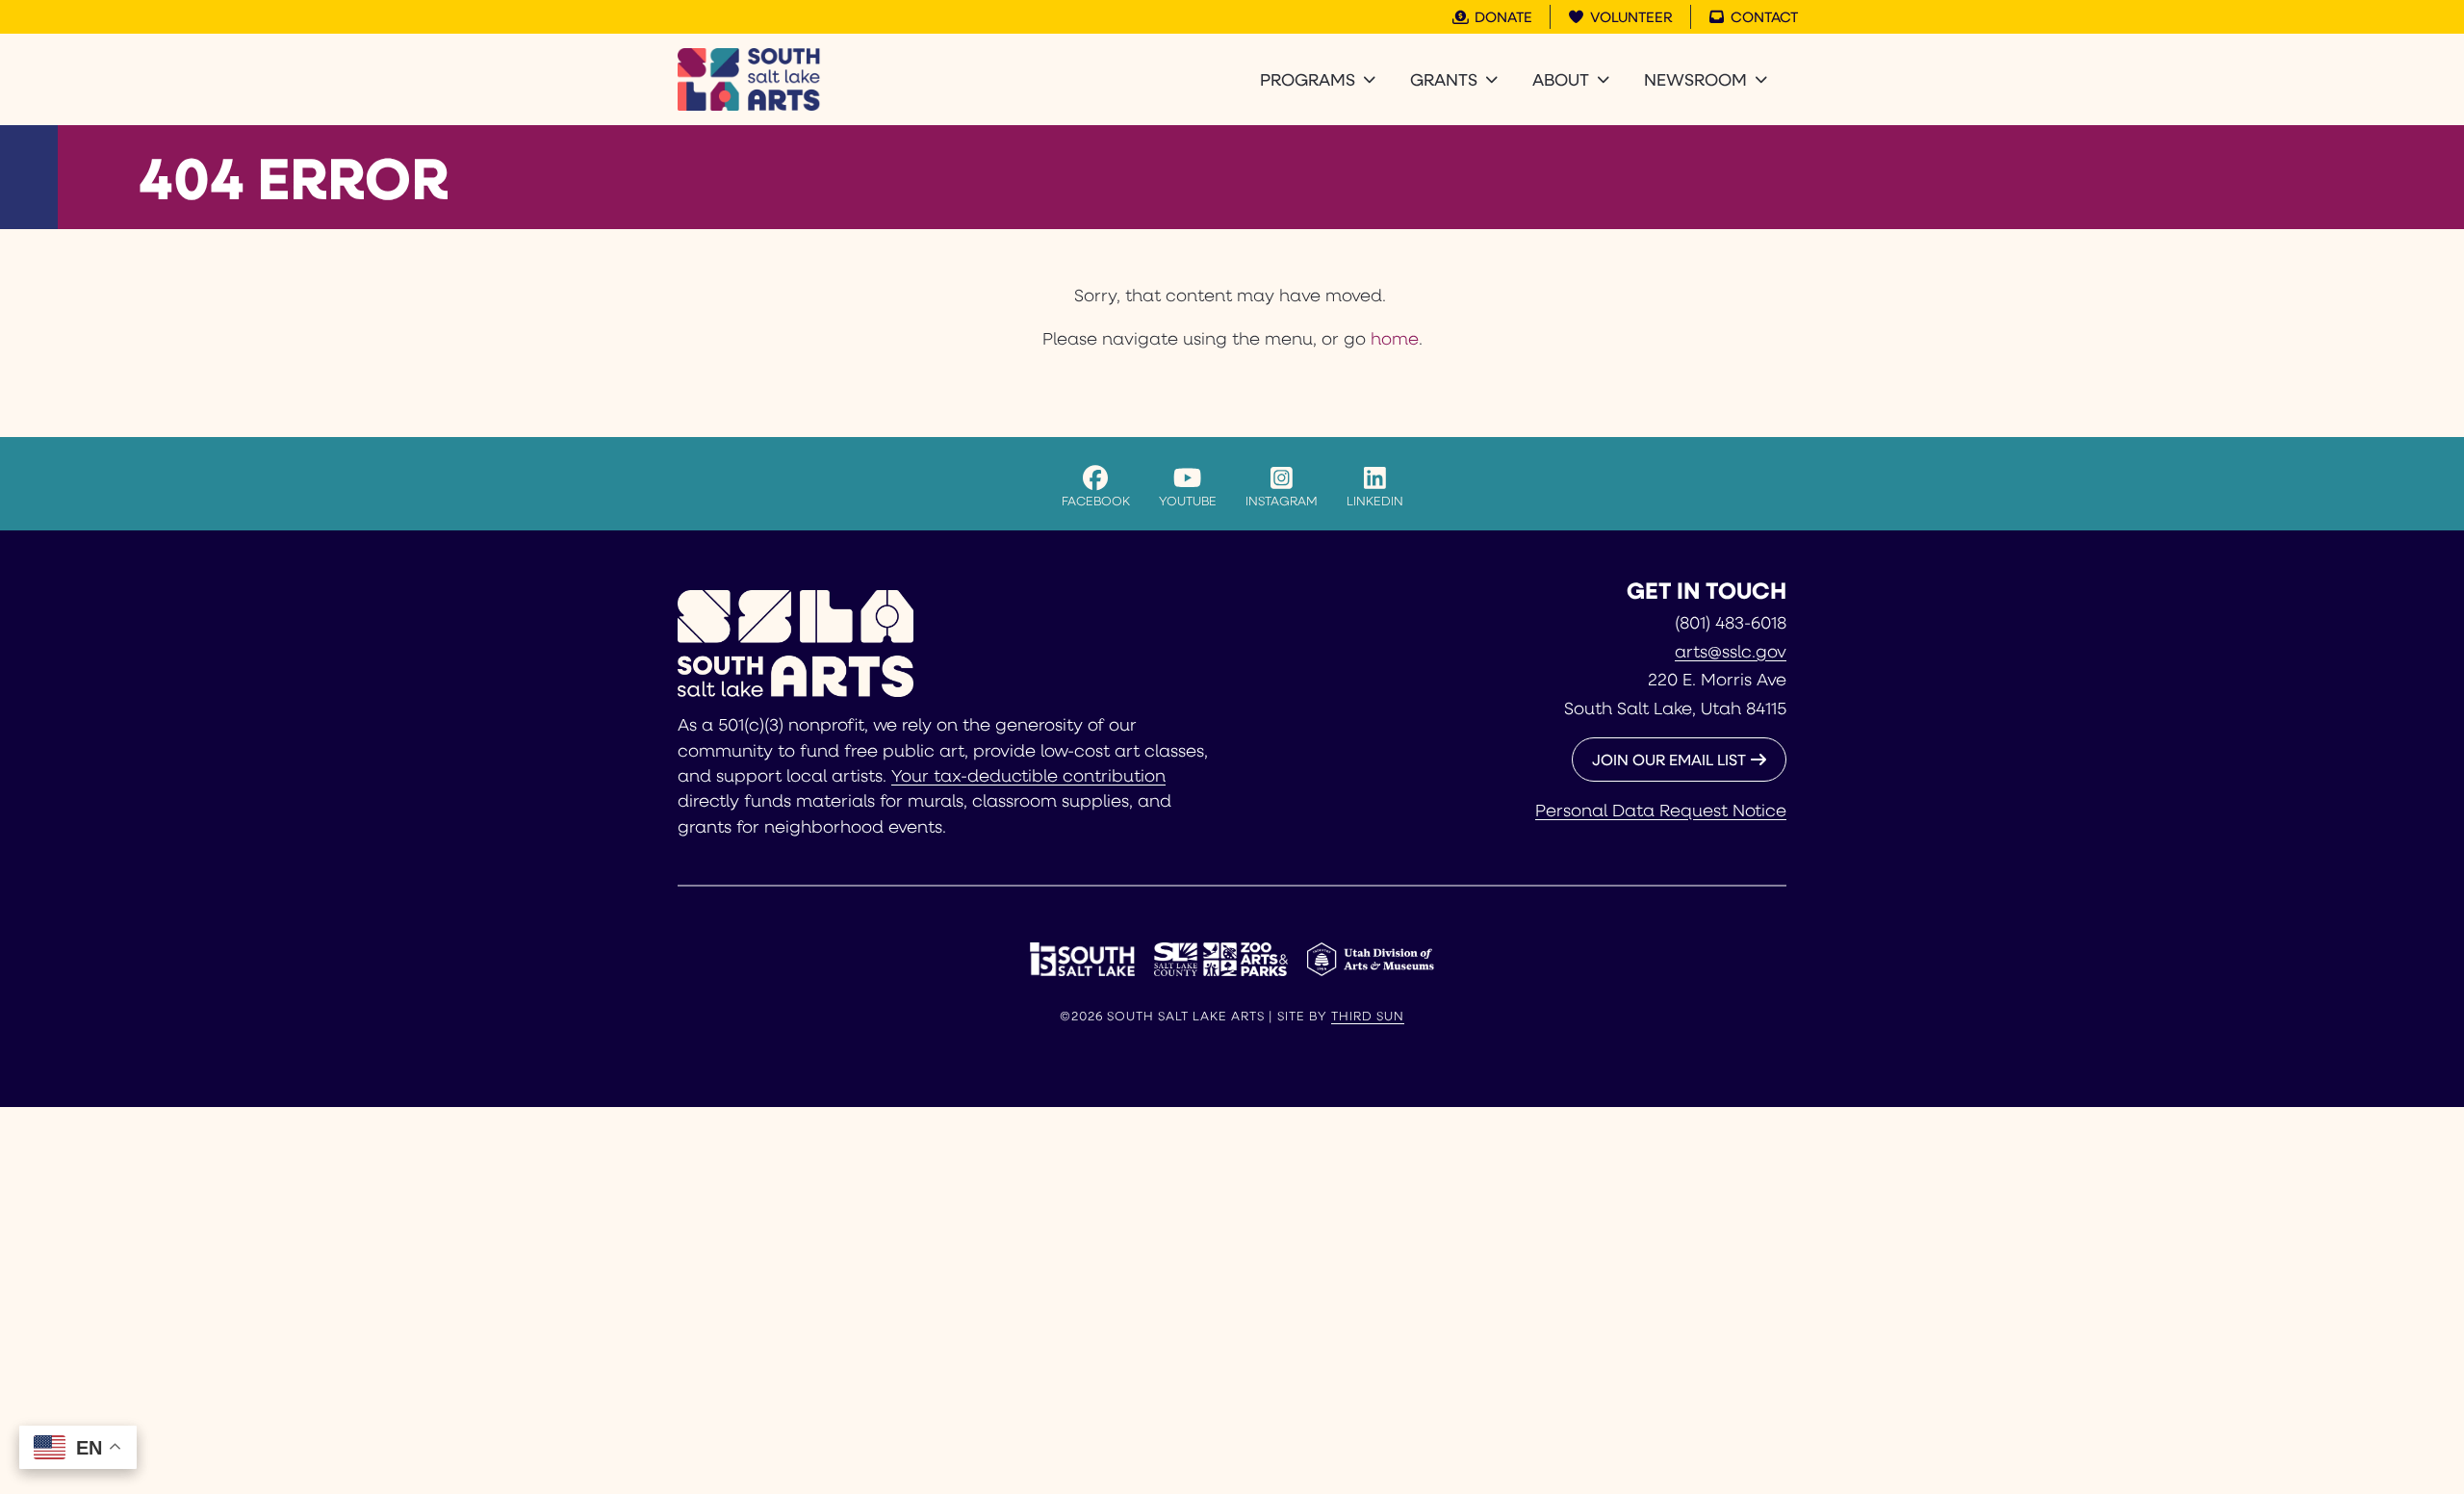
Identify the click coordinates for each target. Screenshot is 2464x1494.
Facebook (1096, 500)
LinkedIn (1375, 500)
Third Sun (1368, 1016)
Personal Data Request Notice (1661, 810)
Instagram (1282, 500)
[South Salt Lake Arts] (749, 79)
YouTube (1188, 500)
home (1395, 338)
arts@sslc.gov (1731, 651)
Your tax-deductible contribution (1028, 775)
